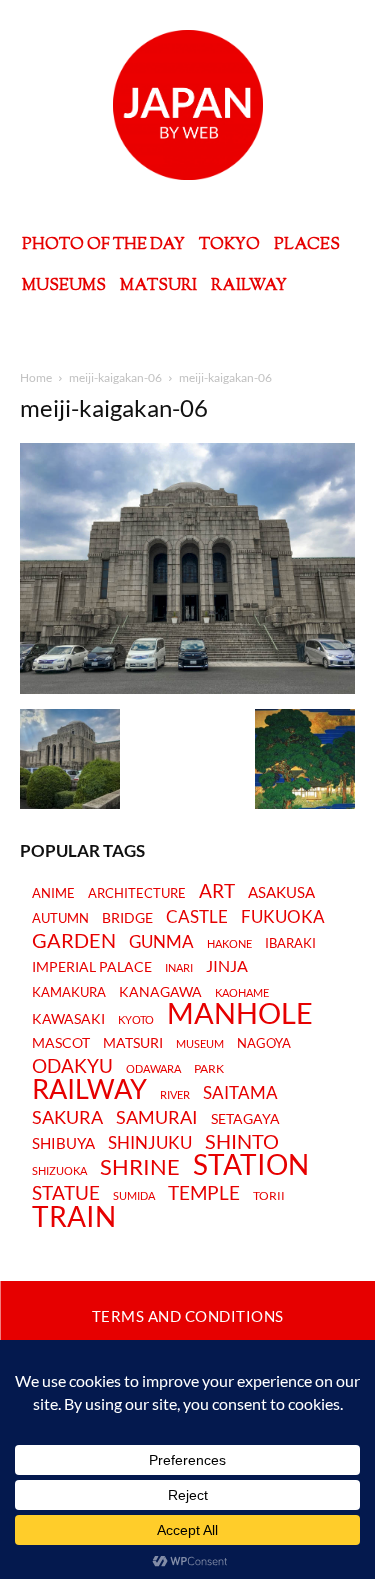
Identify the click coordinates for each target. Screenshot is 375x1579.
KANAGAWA (160, 992)
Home (36, 377)
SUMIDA (134, 1195)
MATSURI (133, 1043)
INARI (179, 967)
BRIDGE (127, 918)
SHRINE (140, 1167)
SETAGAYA (245, 1119)
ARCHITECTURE (137, 893)
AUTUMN (60, 918)
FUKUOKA (283, 917)
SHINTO (242, 1141)
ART (217, 890)
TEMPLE (204, 1192)
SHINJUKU (150, 1143)
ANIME (53, 893)
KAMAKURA (69, 992)
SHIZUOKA (59, 1170)
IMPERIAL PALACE (92, 967)
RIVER (175, 1094)
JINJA (227, 966)
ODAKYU (72, 1065)
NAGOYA (264, 1043)
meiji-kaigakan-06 (115, 377)
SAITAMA (240, 1093)
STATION (251, 1164)
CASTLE (197, 917)
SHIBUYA (63, 1144)
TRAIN (74, 1216)
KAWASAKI (68, 1018)
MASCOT (61, 1043)
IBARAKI (290, 943)
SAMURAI (157, 1117)
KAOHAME (242, 992)
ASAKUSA (281, 892)
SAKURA (67, 1117)
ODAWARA (153, 1069)
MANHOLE (240, 1013)
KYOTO (136, 1019)
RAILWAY (89, 1089)
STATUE (66, 1192)
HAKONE (229, 944)
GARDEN (74, 940)
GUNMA (161, 942)
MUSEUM (200, 1044)
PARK (209, 1069)
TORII (269, 1196)
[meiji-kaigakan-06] (187, 688)
